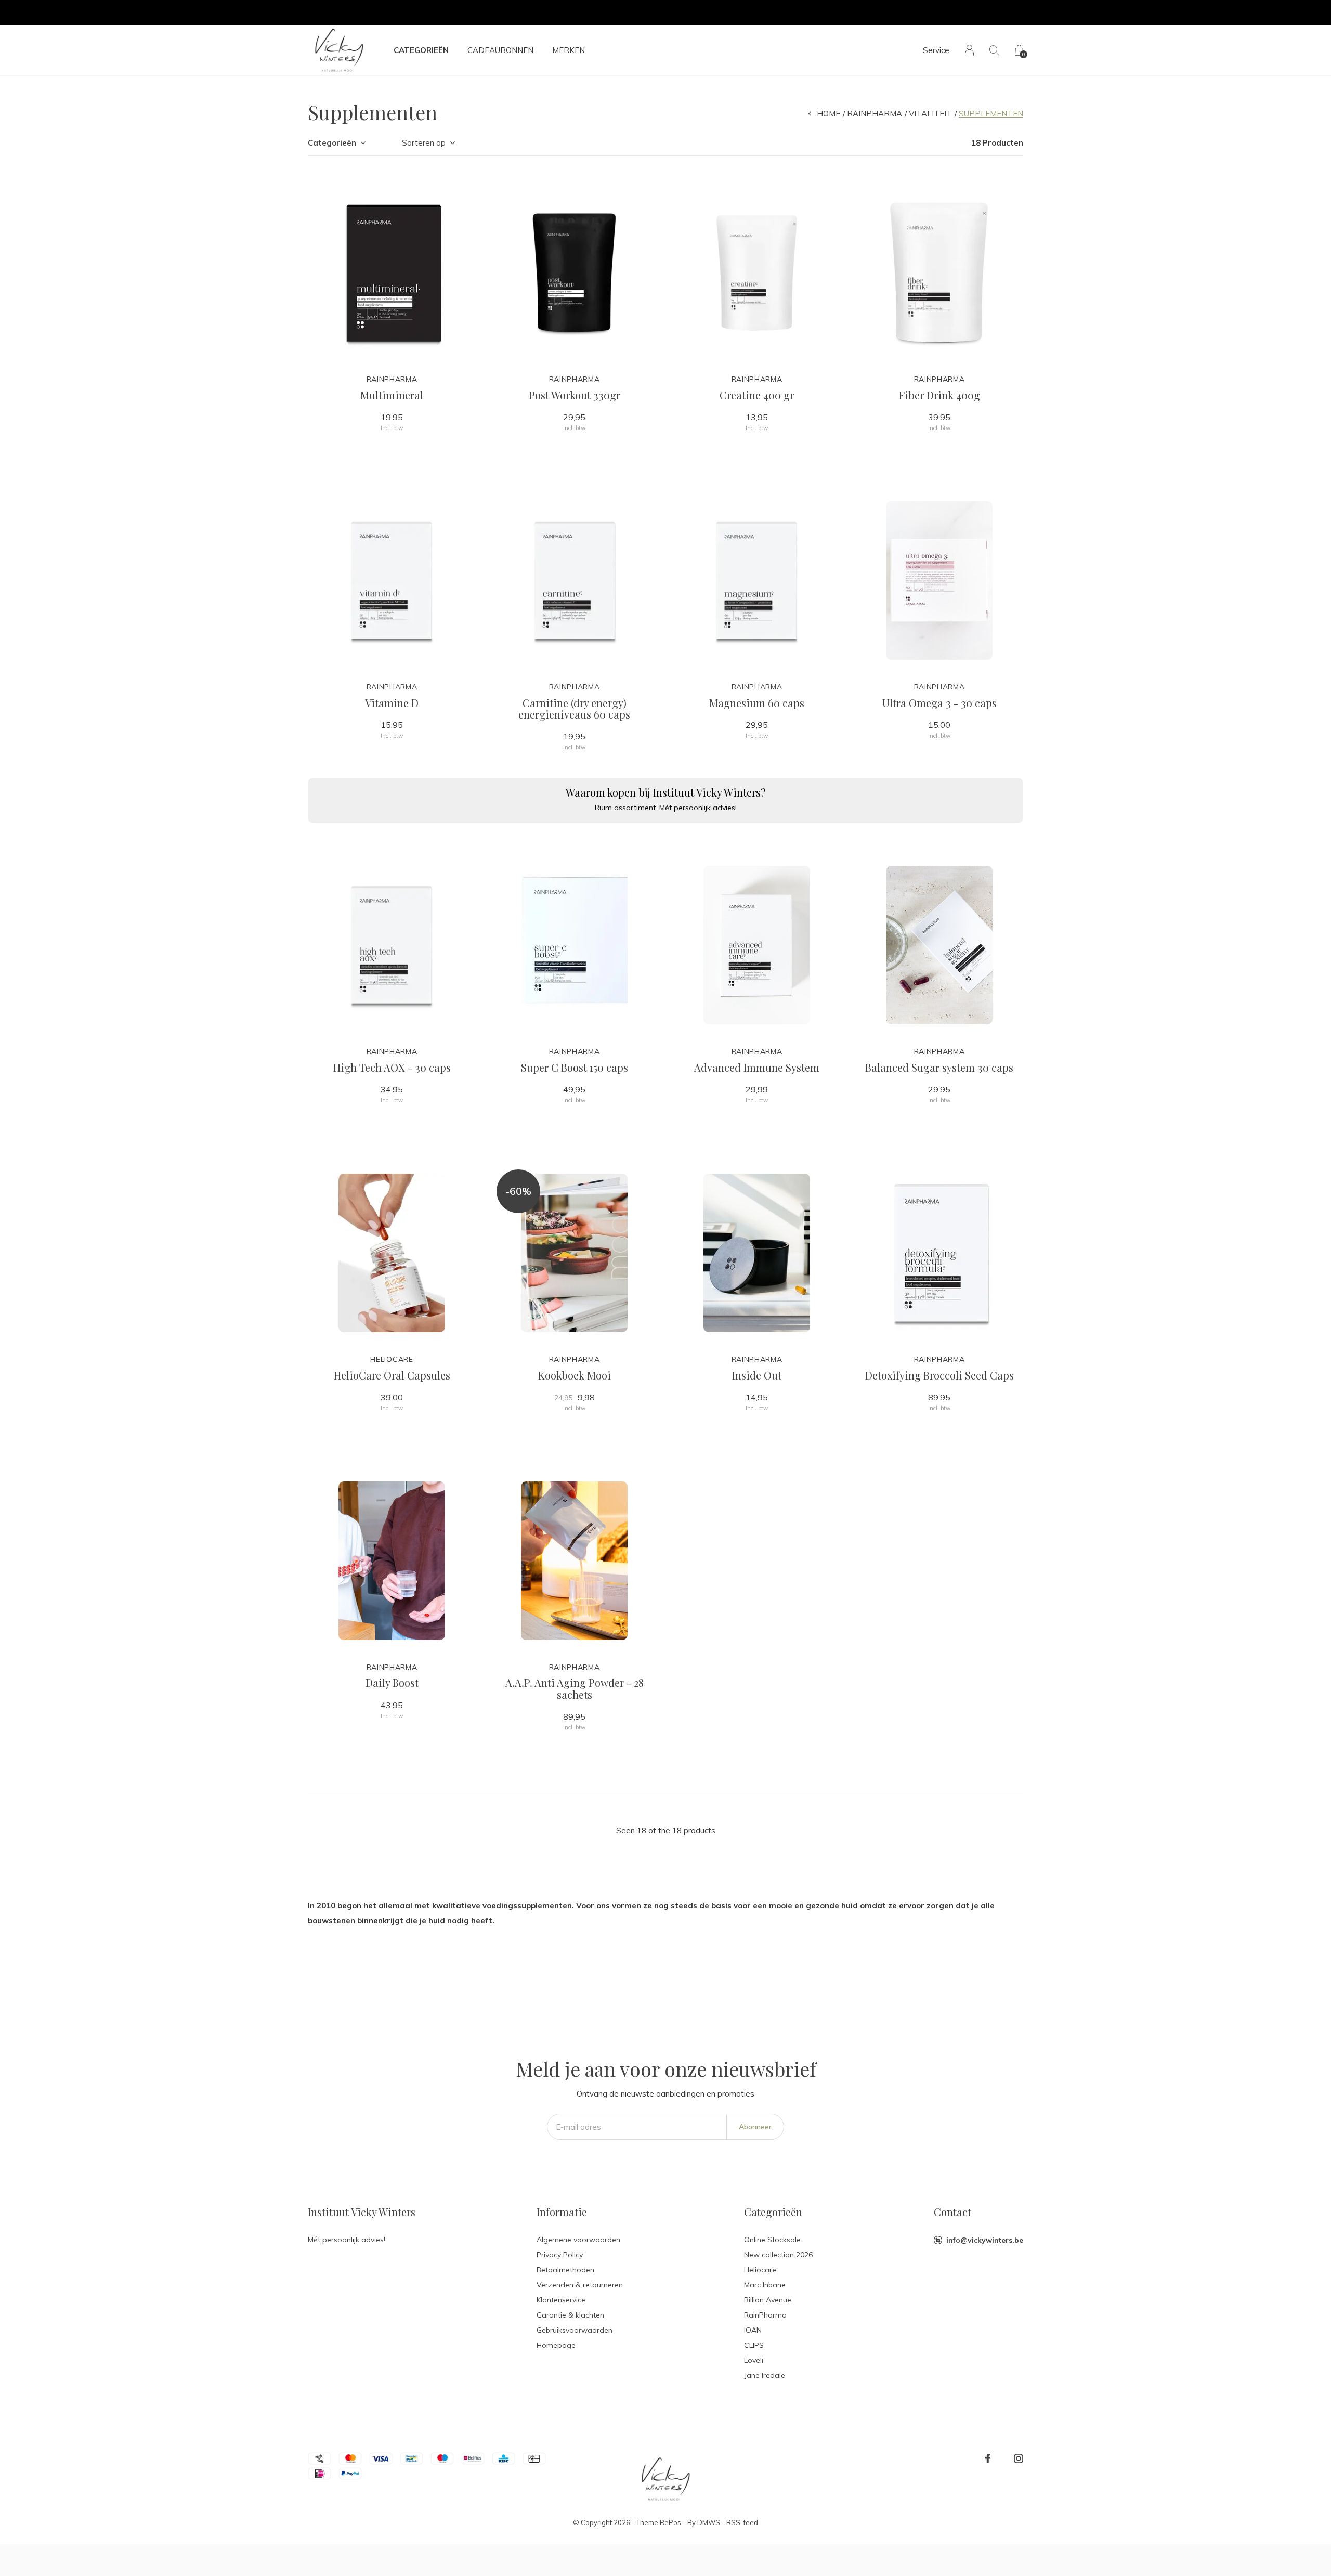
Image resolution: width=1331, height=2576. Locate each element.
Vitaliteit (930, 114)
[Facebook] (988, 2458)
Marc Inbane (765, 2285)
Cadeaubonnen (500, 50)
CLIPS (754, 2345)
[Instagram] (1019, 2458)
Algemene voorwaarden (578, 2240)
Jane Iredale (765, 2375)
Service (936, 50)
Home (828, 114)
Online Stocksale (772, 2240)
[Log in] (969, 50)
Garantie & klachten (570, 2315)
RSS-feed (742, 2522)
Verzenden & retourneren (580, 2285)
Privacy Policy (560, 2255)
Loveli (754, 2360)
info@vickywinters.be (985, 2240)
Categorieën (421, 50)
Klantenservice (561, 2300)
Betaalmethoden (565, 2270)
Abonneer (755, 2127)
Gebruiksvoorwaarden (575, 2330)
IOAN (753, 2330)
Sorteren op (424, 143)
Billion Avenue (768, 2300)
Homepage (556, 2345)
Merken (569, 50)
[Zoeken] (994, 50)
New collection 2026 (778, 2255)
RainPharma (875, 114)
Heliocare (760, 2270)
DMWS (709, 2522)
